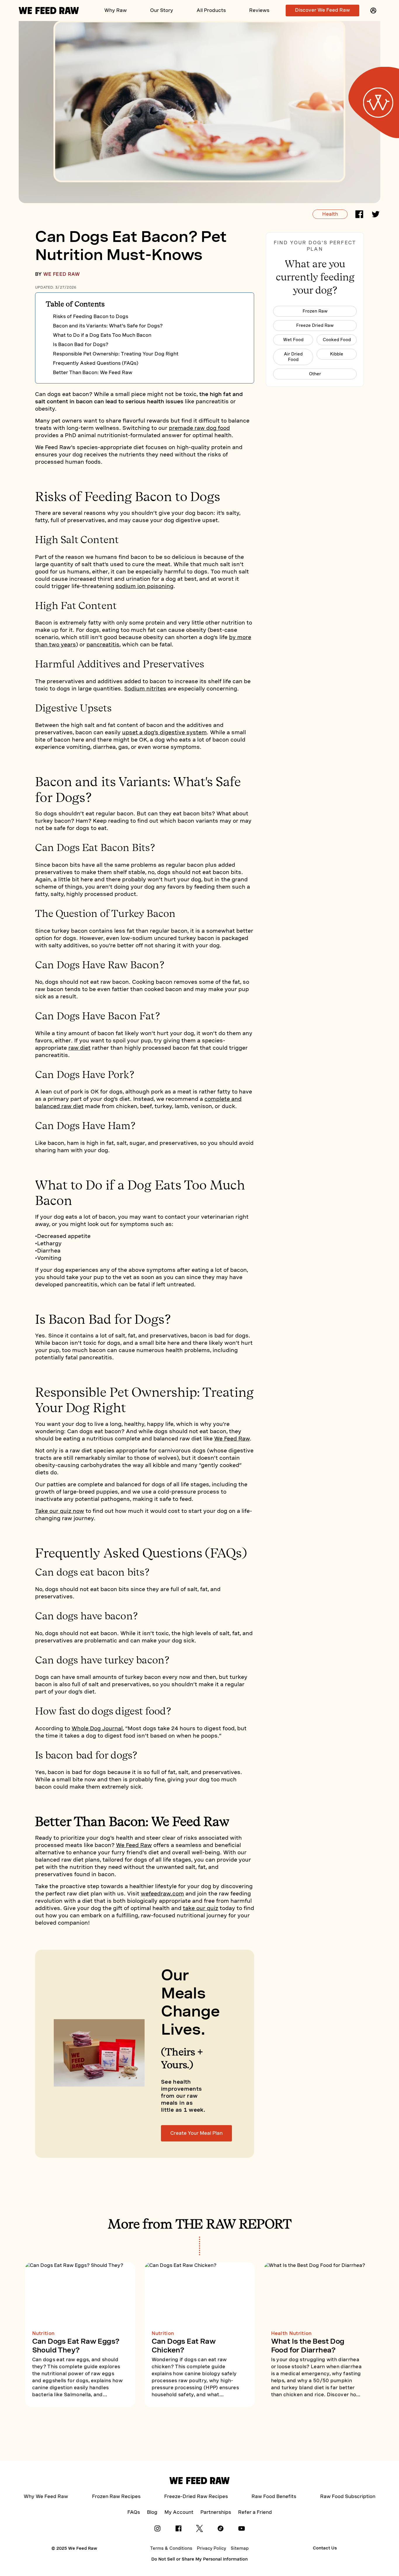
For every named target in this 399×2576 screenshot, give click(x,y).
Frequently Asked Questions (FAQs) (96, 363)
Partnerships (216, 2512)
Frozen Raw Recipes (116, 2496)
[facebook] (359, 215)
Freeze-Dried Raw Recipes (196, 2496)
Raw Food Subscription (348, 2496)
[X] (199, 2530)
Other (315, 374)
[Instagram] (157, 2530)
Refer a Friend (255, 2512)
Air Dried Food (293, 357)
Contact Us (325, 2548)
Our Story (162, 10)
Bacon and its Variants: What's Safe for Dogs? (108, 326)
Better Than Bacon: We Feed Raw (93, 373)
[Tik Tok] (221, 2530)
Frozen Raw (315, 311)
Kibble (337, 354)
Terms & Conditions (171, 2548)
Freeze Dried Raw (315, 325)
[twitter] (376, 215)
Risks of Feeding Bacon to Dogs (91, 316)
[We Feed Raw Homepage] (49, 11)
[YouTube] (242, 2530)
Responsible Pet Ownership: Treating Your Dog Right (116, 354)
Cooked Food (337, 340)
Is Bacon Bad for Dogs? (81, 345)
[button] (373, 11)
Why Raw (116, 10)
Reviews (259, 10)
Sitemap (240, 2548)
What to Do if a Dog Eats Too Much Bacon (102, 335)
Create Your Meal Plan (196, 2133)
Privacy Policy (211, 2548)
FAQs (134, 2512)
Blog (152, 2512)
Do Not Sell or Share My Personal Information (199, 2559)
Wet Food (293, 340)
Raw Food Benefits (274, 2496)
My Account (179, 2512)
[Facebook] (178, 2530)
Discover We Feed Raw (322, 10)
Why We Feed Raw (46, 2496)
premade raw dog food (199, 428)
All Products (211, 10)
